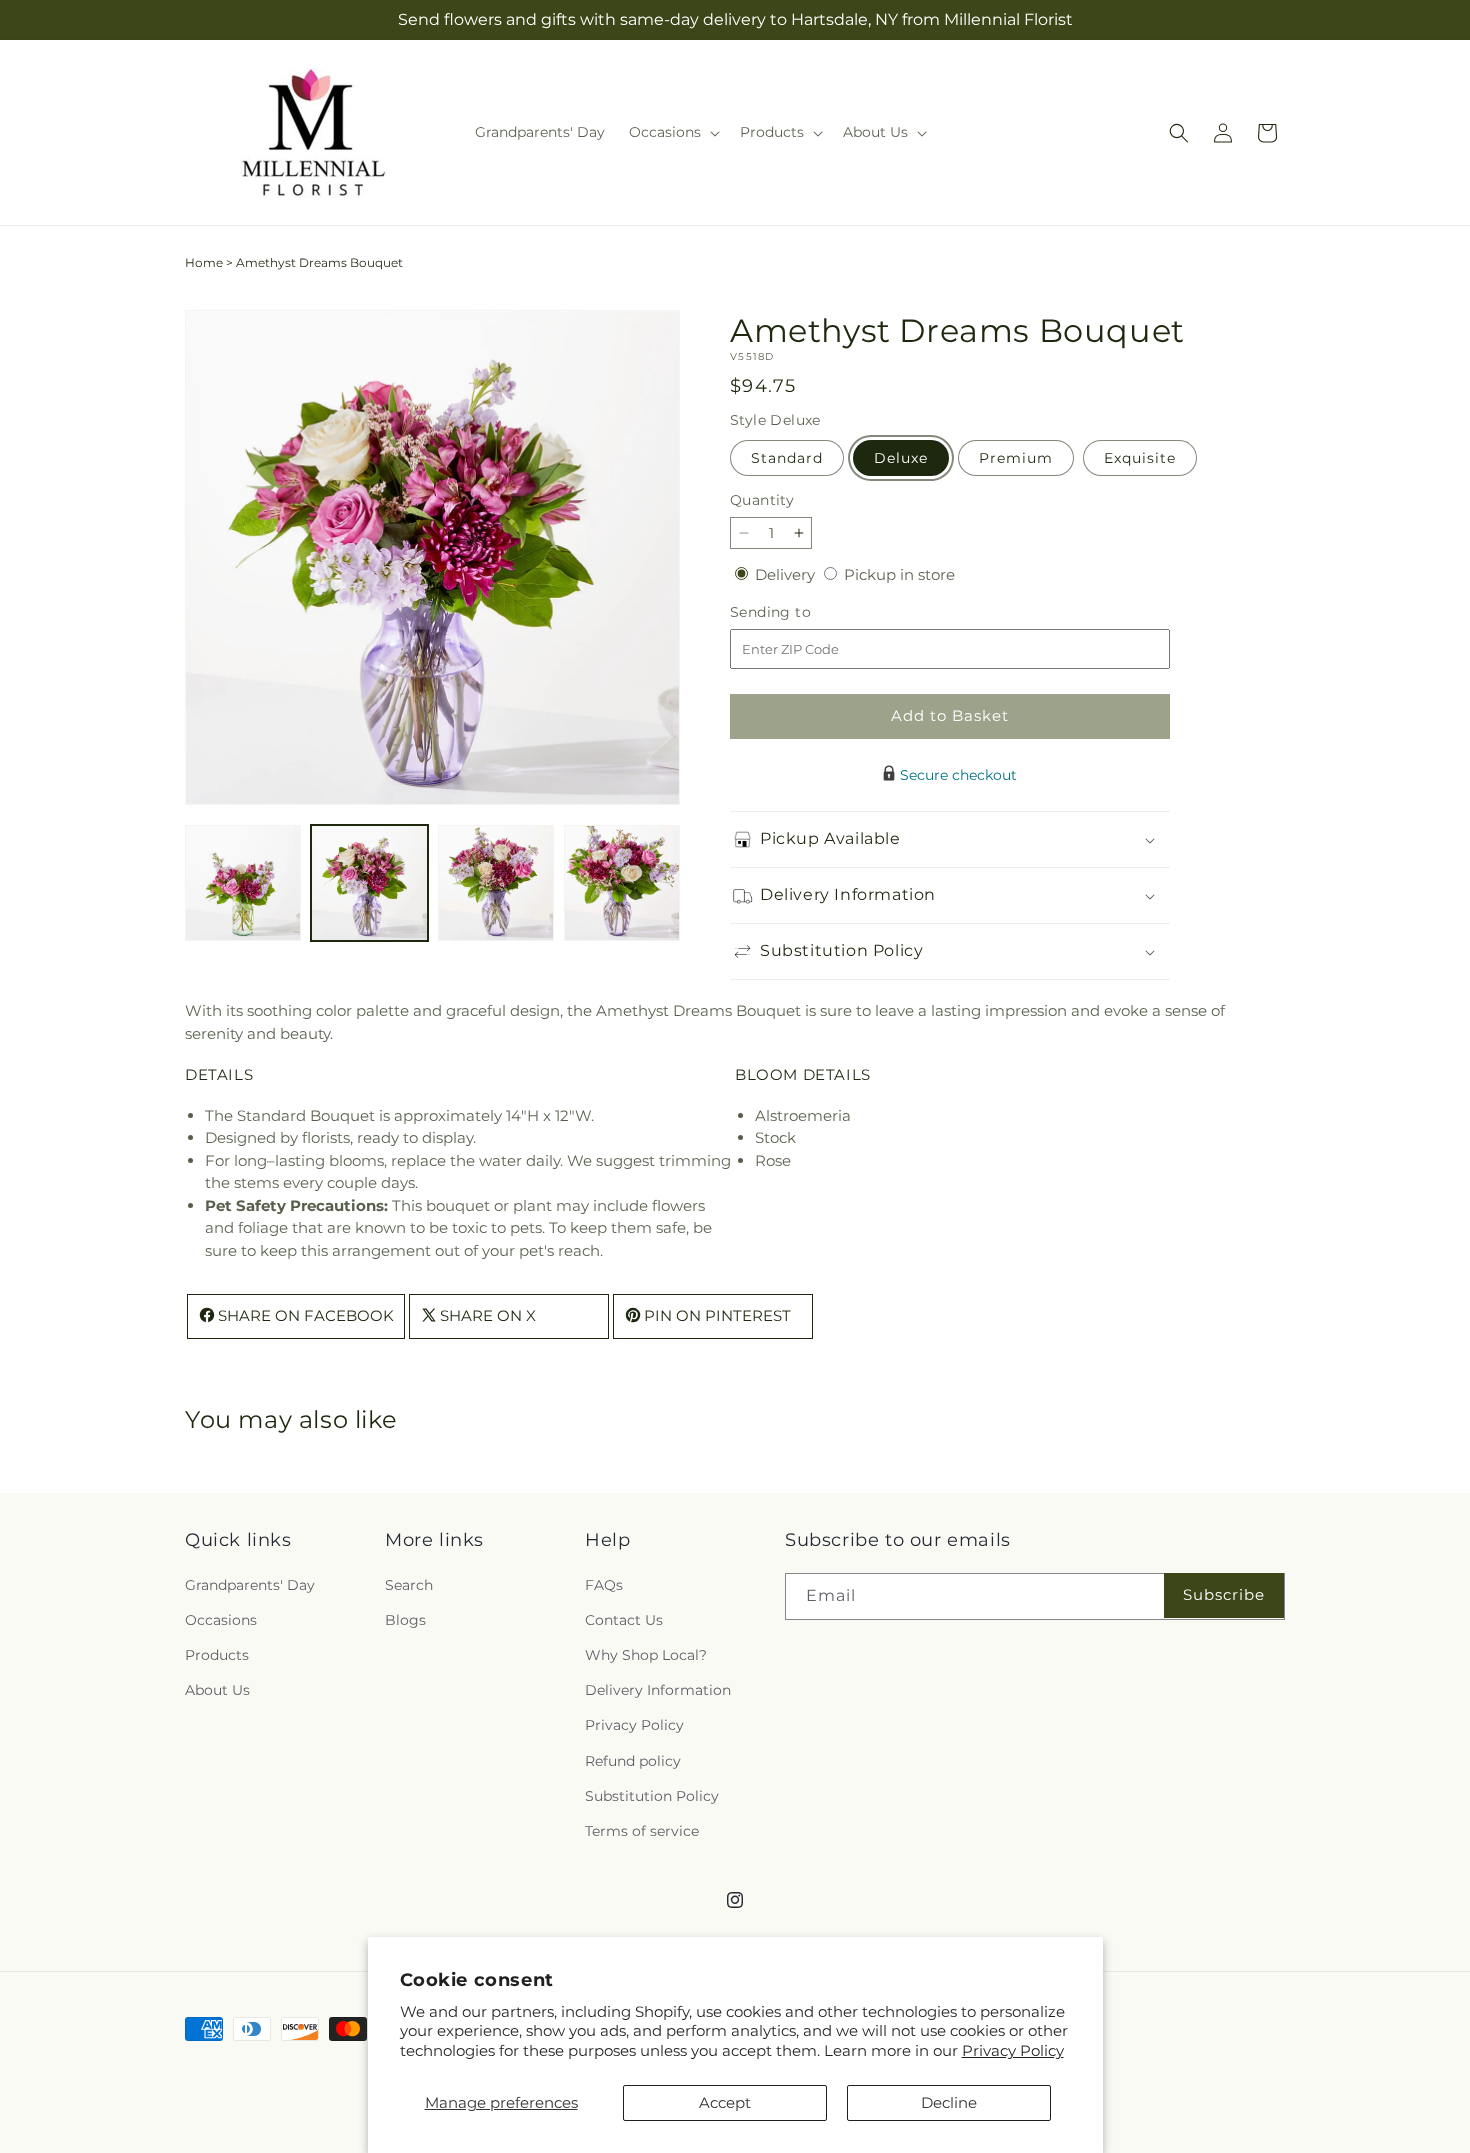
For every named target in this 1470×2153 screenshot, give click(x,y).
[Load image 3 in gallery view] (496, 883)
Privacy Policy (1013, 2050)
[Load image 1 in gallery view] (243, 883)
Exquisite (1140, 458)
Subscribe (1224, 1594)
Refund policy (633, 1760)
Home (204, 262)
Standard (787, 458)
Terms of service (642, 1831)
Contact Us (624, 1620)
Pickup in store (899, 574)
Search (409, 1584)
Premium (1016, 458)
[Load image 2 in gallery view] (369, 883)
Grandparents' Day (250, 1584)
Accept (725, 2102)
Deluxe (901, 458)
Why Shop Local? (646, 1655)
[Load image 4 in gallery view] (622, 883)
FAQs (604, 1584)
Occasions (221, 1620)
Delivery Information (658, 1690)
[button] (672, 132)
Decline (949, 2102)
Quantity (762, 500)
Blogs (405, 1620)
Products (217, 1655)
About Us (217, 1690)
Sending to (800, 612)
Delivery (787, 574)
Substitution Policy (652, 1795)
